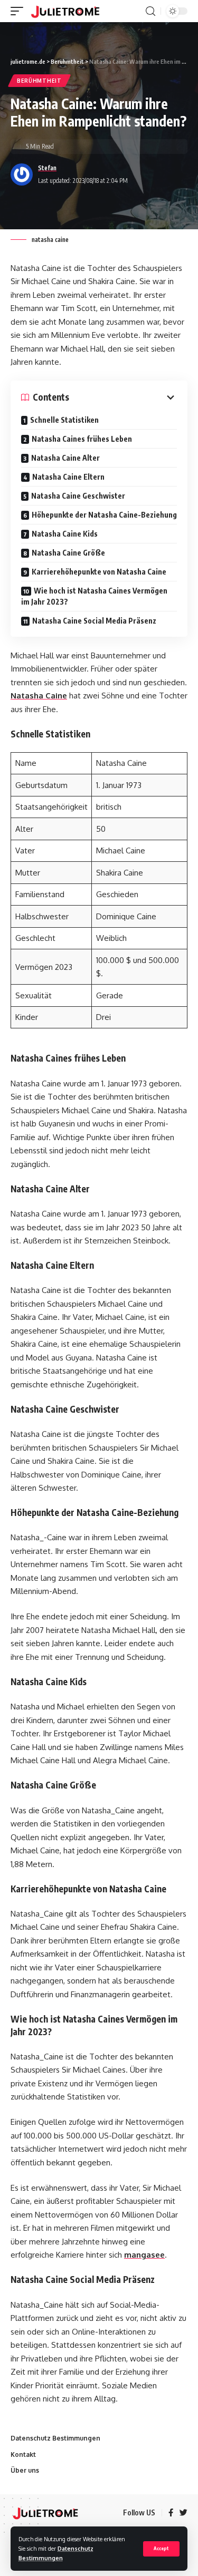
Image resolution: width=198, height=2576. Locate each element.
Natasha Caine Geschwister (78, 496)
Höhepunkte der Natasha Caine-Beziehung (104, 515)
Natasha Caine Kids (65, 534)
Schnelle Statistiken (64, 420)
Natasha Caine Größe (68, 553)
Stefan (47, 168)
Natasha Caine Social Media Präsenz (94, 621)
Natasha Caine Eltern (68, 477)
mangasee (144, 2255)
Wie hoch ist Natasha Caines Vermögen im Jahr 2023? (94, 596)
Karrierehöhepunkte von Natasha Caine (99, 572)
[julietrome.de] (65, 11)
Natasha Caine (39, 696)
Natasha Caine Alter (65, 458)
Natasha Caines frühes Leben (82, 439)
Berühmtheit (39, 81)
